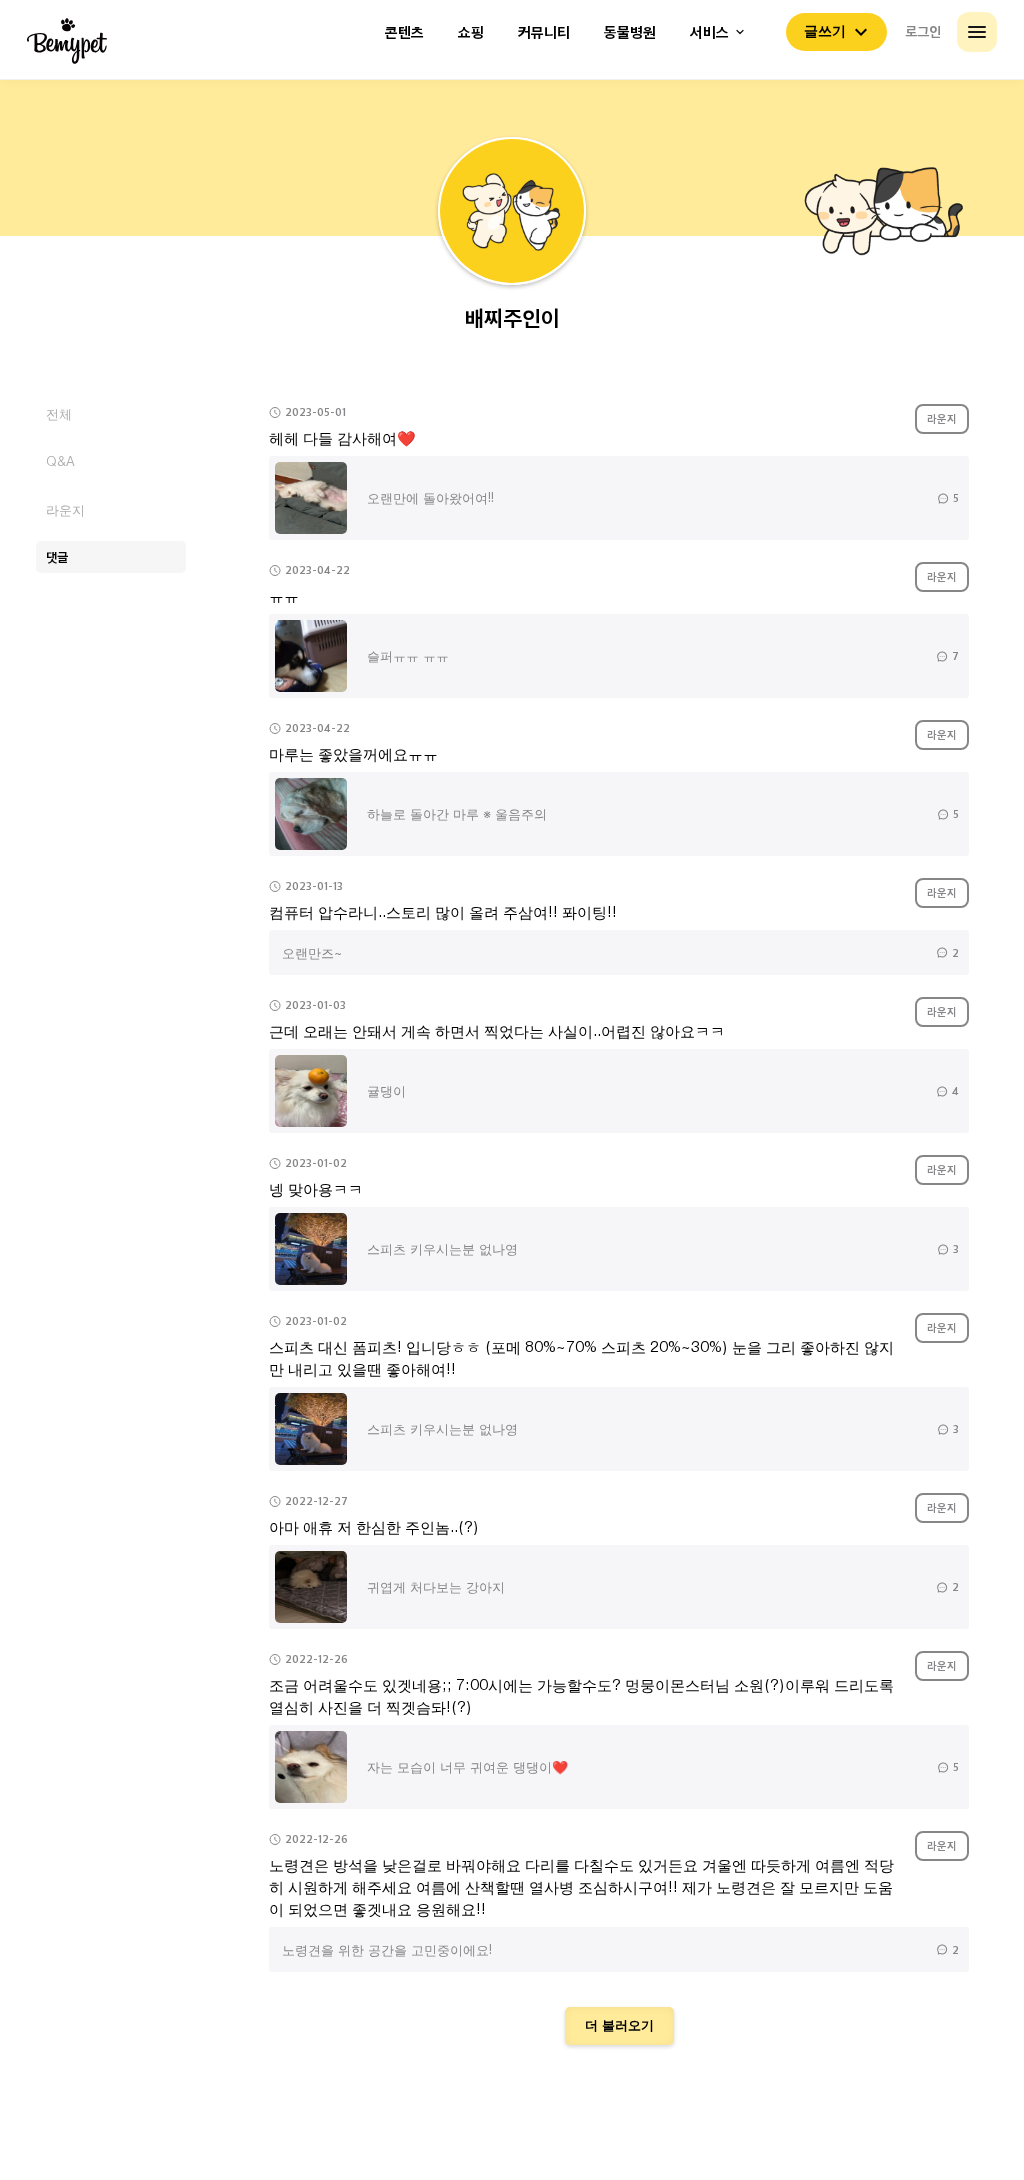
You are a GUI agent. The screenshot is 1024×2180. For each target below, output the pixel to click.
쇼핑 (471, 32)
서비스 (709, 32)
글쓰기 (825, 31)
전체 (59, 413)
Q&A (60, 461)
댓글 (57, 556)
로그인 (923, 31)
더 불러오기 (619, 2025)
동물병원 (630, 32)
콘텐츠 (404, 32)
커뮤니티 (544, 32)
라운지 (65, 509)
